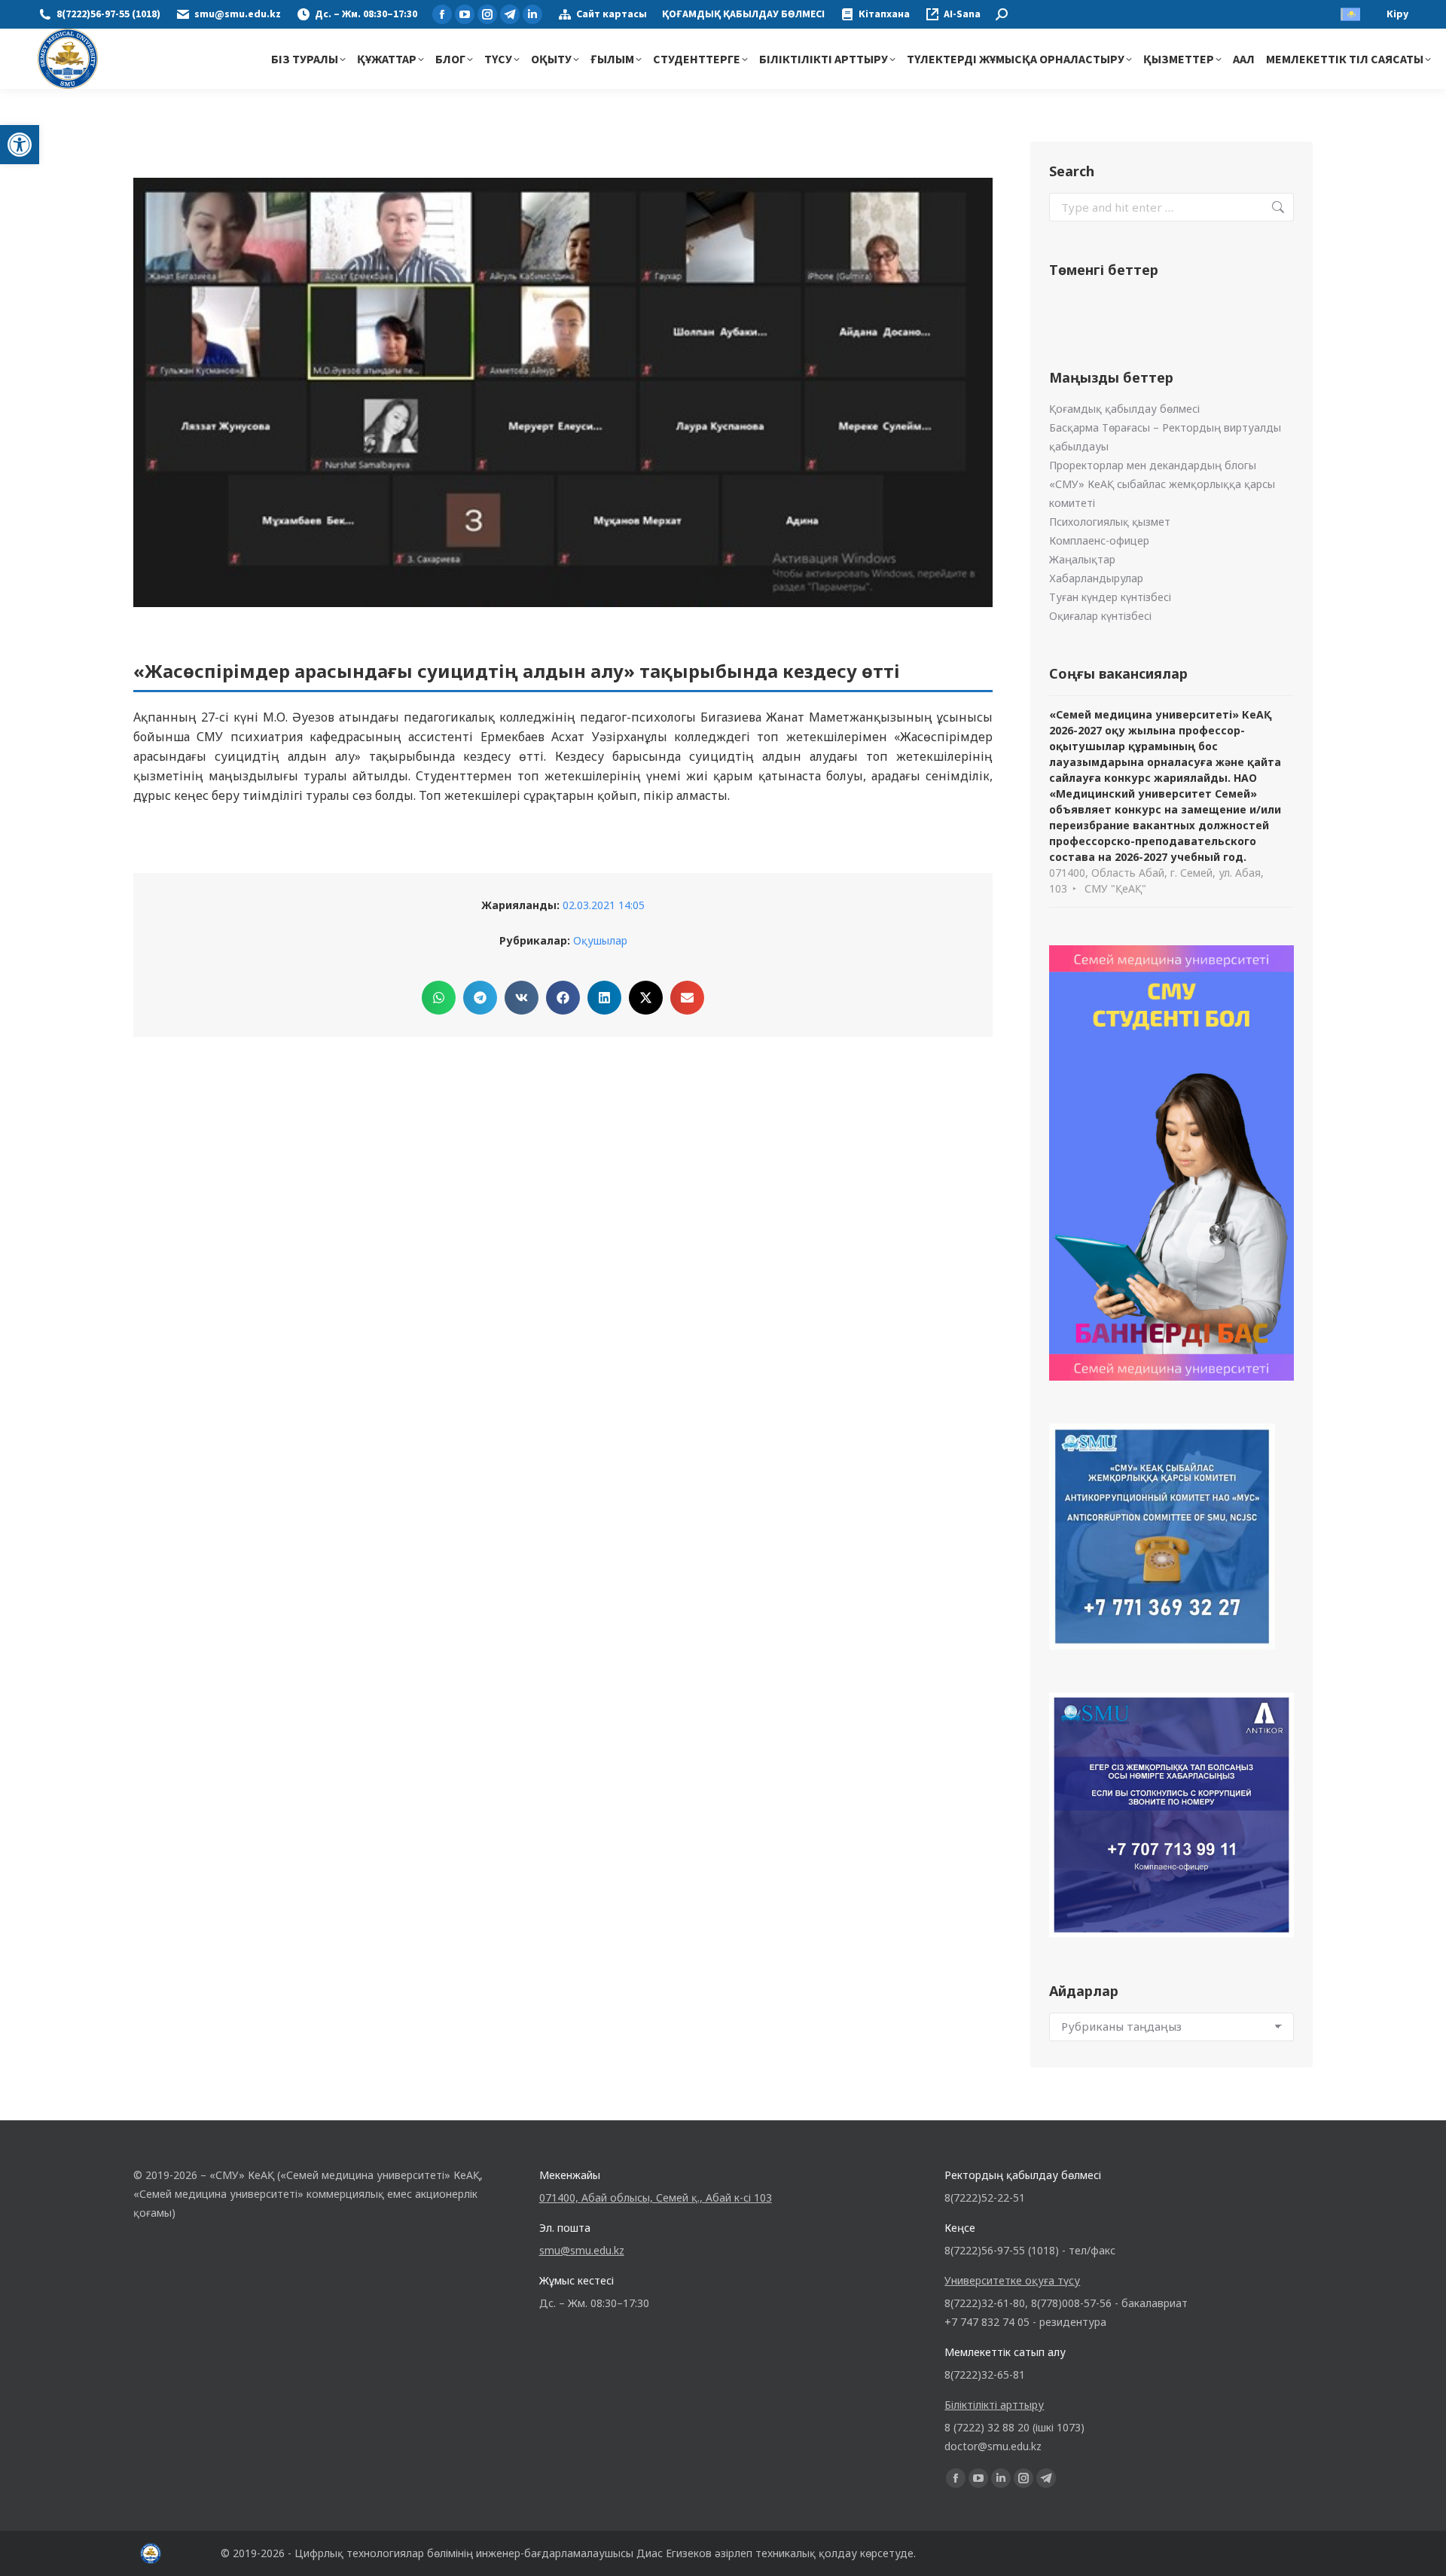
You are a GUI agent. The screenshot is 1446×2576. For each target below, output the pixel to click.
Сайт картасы (612, 14)
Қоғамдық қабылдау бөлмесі (1124, 409)
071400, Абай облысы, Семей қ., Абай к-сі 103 (656, 2198)
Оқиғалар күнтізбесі (1100, 616)
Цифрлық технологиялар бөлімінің (384, 2553)
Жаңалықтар (1082, 559)
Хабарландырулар (1096, 578)
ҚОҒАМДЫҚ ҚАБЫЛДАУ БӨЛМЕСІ (743, 14)
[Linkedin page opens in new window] (532, 14)
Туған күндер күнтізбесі (1110, 597)
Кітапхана (884, 14)
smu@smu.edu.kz (238, 14)
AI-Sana (962, 14)
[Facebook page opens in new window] (442, 14)
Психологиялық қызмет (1110, 522)
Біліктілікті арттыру (994, 2405)
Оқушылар (600, 940)
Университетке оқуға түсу (1012, 2280)
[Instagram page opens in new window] (487, 14)
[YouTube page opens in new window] (465, 14)
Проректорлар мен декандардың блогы (1153, 465)
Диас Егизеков (674, 2553)
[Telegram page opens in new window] (510, 14)
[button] (20, 145)
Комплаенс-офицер (1099, 540)
